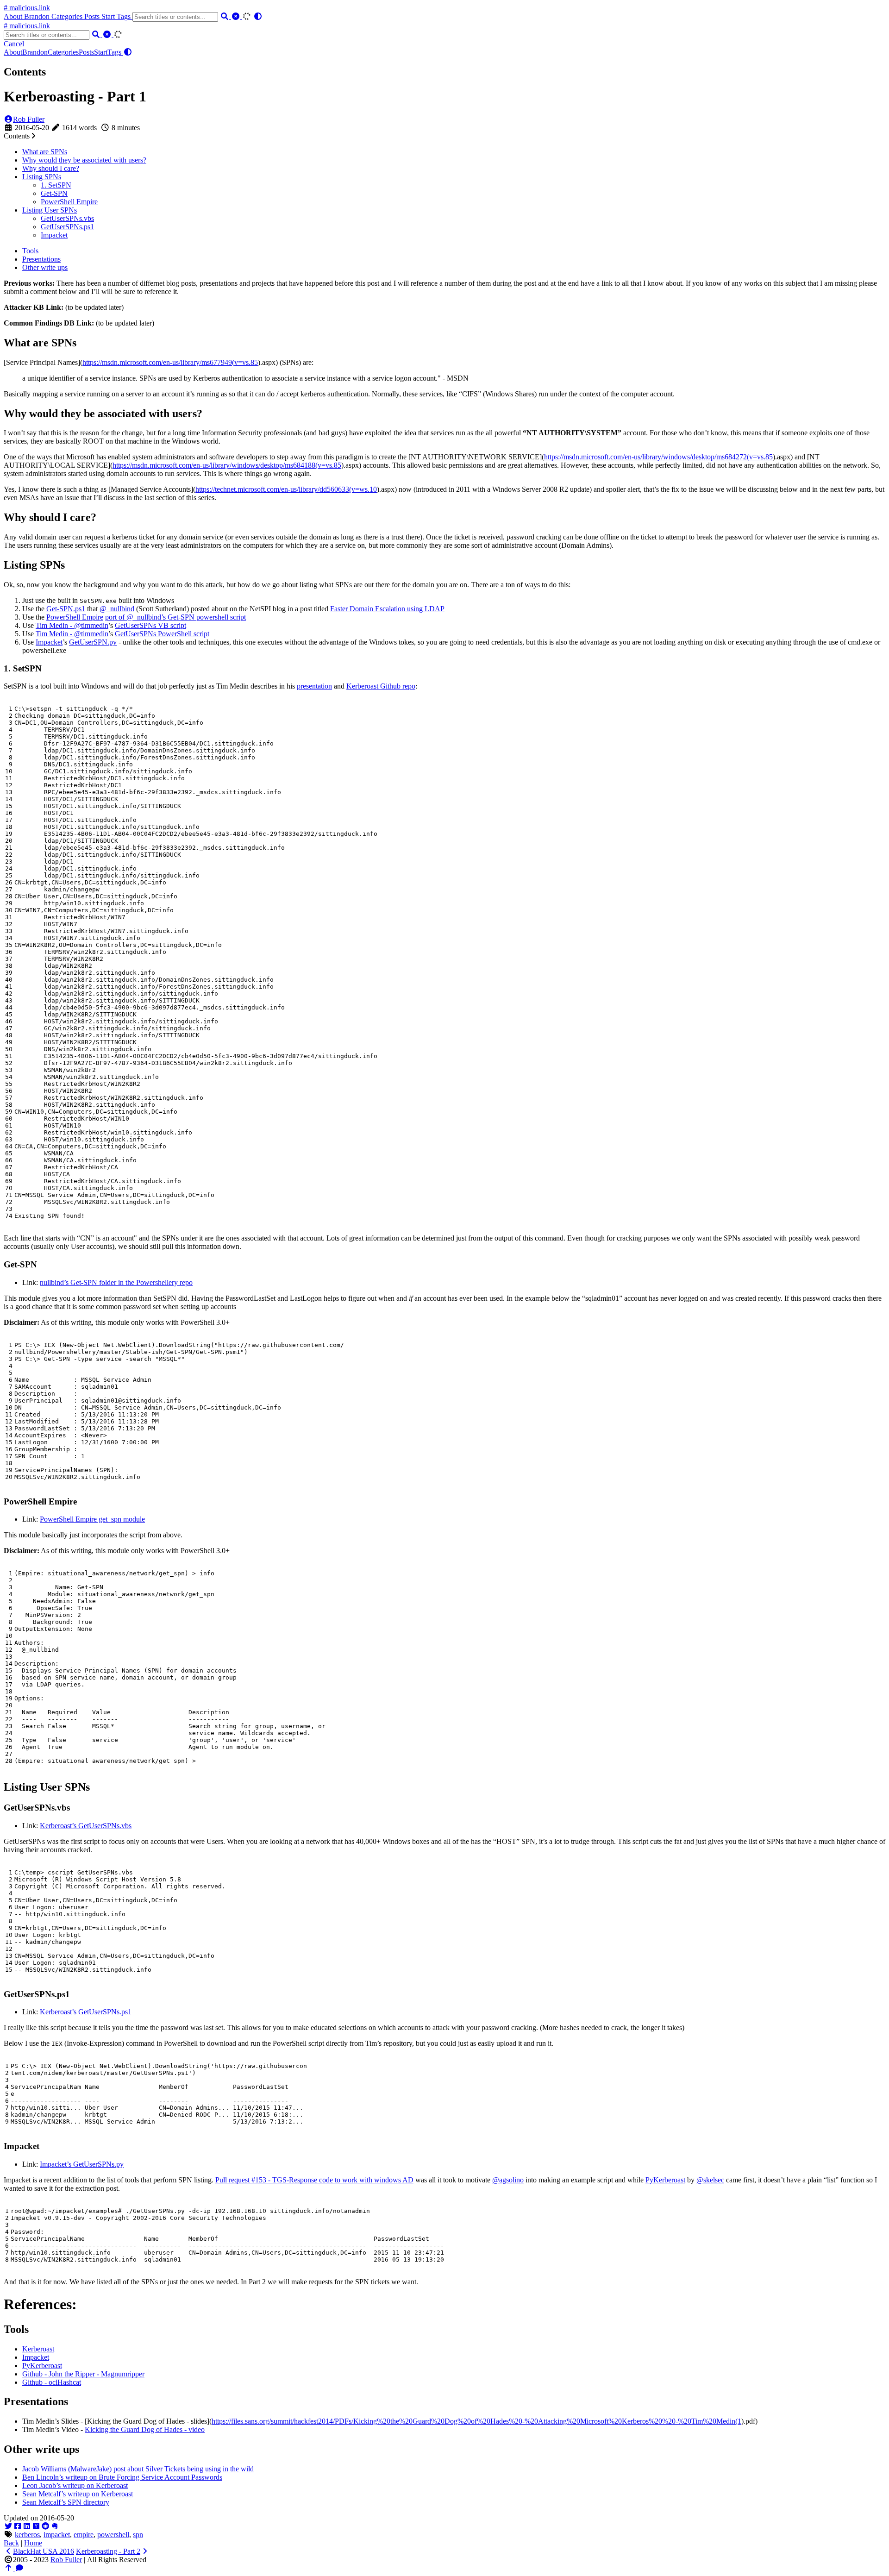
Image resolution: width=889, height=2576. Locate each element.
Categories (68, 16)
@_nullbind (117, 609)
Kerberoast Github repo (381, 686)
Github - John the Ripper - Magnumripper (83, 2374)
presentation (314, 686)
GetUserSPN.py (93, 642)
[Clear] (237, 16)
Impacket (54, 235)
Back (11, 2543)
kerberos (27, 2535)
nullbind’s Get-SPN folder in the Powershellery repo (116, 1282)
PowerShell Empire (69, 202)
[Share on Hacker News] (36, 2526)
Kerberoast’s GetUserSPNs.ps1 (86, 2012)
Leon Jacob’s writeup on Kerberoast (75, 2485)
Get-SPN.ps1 (66, 609)
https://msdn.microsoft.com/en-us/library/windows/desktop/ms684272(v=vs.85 (658, 457)
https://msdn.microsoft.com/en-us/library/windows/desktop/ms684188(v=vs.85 (227, 465)
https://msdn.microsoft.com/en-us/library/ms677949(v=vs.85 (170, 362)
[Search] (225, 16)
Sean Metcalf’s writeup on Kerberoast (78, 2494)
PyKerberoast (665, 2180)
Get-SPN (54, 193)
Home (33, 2543)
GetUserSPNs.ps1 (67, 227)
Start (109, 16)
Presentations (41, 259)
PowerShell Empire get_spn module (92, 1519)
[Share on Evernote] (55, 2526)
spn (138, 2535)
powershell (113, 2535)
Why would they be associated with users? (84, 160)
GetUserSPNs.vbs (67, 218)
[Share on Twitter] (8, 2526)
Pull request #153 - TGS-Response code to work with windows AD (314, 2180)
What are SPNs (45, 152)
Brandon (38, 16)
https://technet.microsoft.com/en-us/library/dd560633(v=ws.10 (286, 489)
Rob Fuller (29, 119)
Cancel (14, 44)
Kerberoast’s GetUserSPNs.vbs (86, 1826)
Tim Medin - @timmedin (72, 625)
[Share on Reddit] (45, 2526)
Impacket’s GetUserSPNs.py (82, 2164)
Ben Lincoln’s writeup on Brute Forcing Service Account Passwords (122, 2477)
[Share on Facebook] (18, 2526)
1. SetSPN (56, 185)
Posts (93, 16)
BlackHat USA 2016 (44, 2551)
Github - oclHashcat (52, 2382)
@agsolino (508, 2180)
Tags (125, 16)
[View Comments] (19, 2568)
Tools (30, 251)
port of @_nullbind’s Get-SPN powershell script (175, 617)
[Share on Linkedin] (27, 2526)
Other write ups (45, 267)
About (14, 16)
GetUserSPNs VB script (150, 625)
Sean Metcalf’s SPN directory (66, 2502)
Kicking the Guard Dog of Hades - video (145, 2429)
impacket (57, 2535)
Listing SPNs (42, 177)
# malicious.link (27, 8)
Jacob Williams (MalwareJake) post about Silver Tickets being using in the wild (138, 2469)
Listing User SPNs (50, 210)
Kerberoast (38, 2349)
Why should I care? (51, 168)
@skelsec (710, 2180)
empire (84, 2535)
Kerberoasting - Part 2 (108, 2551)
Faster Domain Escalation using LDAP (387, 609)
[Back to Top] (9, 2568)
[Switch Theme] (258, 16)
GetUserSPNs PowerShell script (162, 634)
